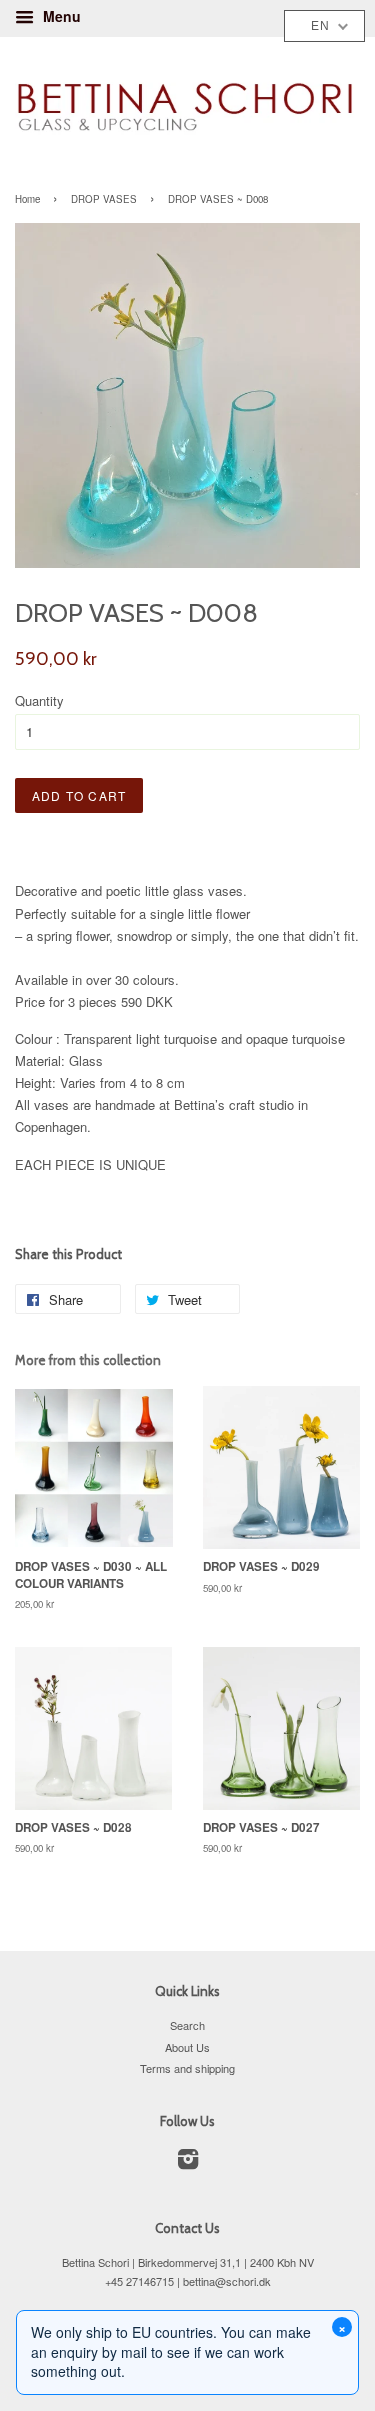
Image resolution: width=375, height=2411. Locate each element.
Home (27, 199)
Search (187, 2025)
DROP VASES (104, 199)
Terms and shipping (187, 2068)
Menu (60, 16)
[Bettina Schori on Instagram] (188, 2163)
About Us (187, 2047)
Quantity (39, 700)
